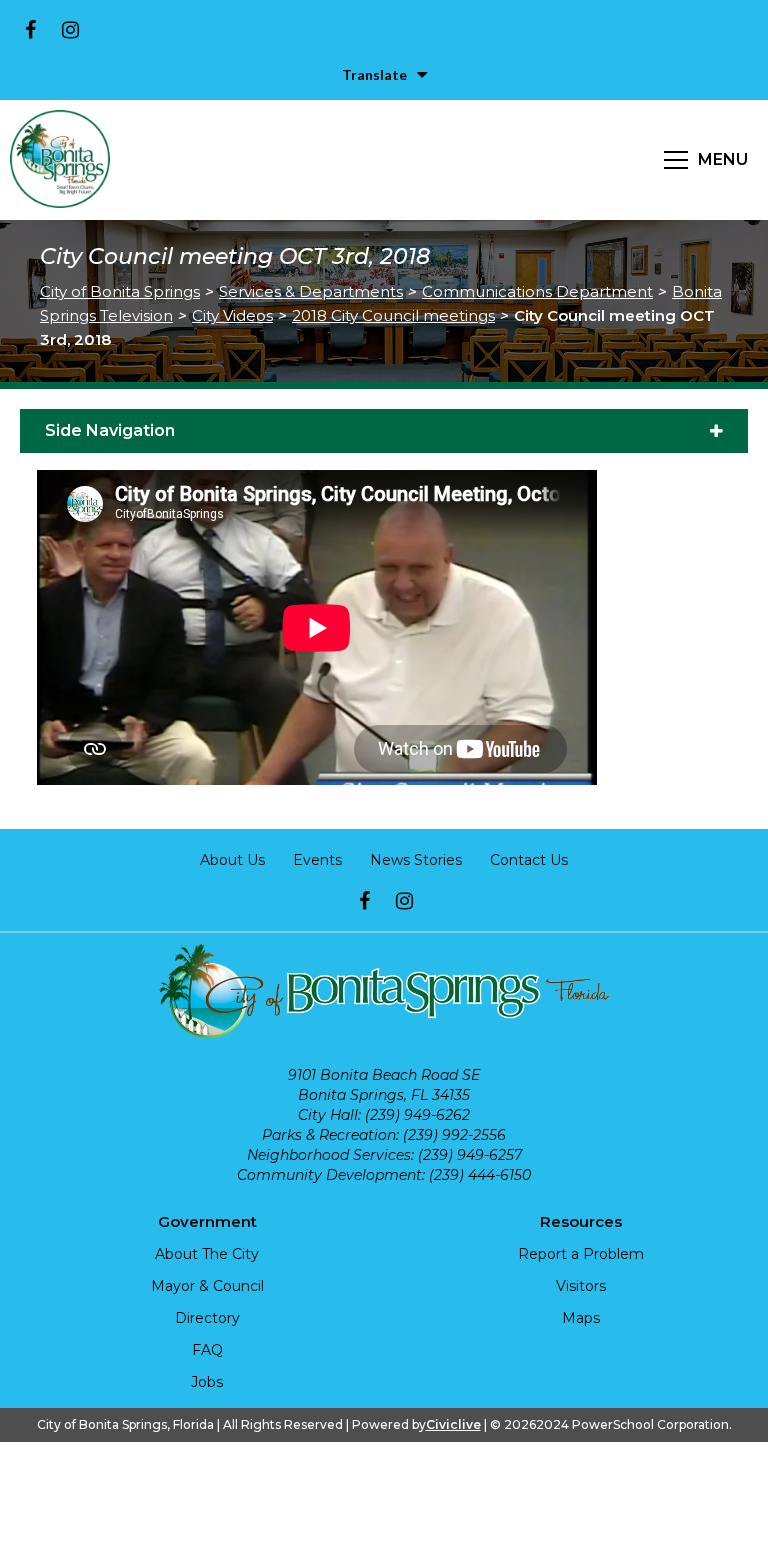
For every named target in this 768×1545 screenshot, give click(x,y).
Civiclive (453, 1424)
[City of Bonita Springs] (60, 160)
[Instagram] (70, 30)
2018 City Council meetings (393, 315)
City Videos (232, 315)
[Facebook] (30, 30)
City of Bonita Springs (120, 291)
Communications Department (537, 291)
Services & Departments (311, 291)
